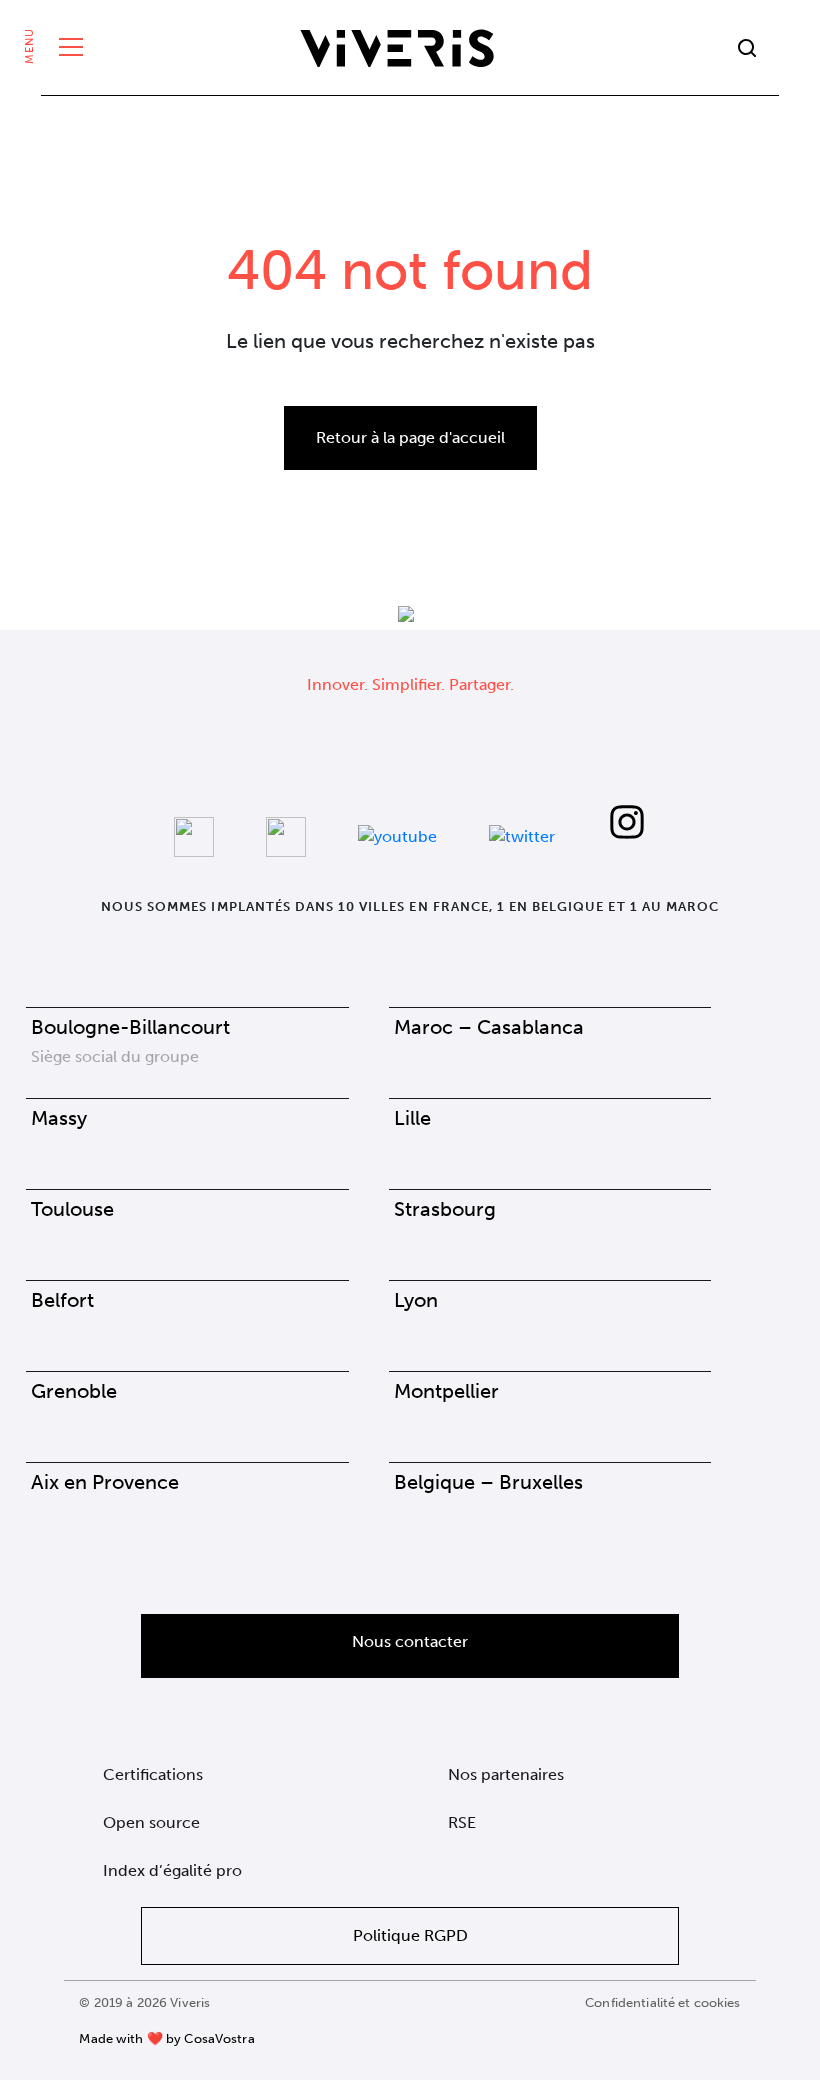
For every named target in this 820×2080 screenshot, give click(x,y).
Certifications (153, 1774)
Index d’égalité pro (172, 1870)
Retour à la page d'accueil (410, 437)
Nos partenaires (506, 1774)
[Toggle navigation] (66, 48)
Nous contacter (410, 1641)
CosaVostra (219, 2038)
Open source (151, 1822)
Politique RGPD (410, 1935)
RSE (462, 1822)
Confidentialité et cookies (662, 2002)
